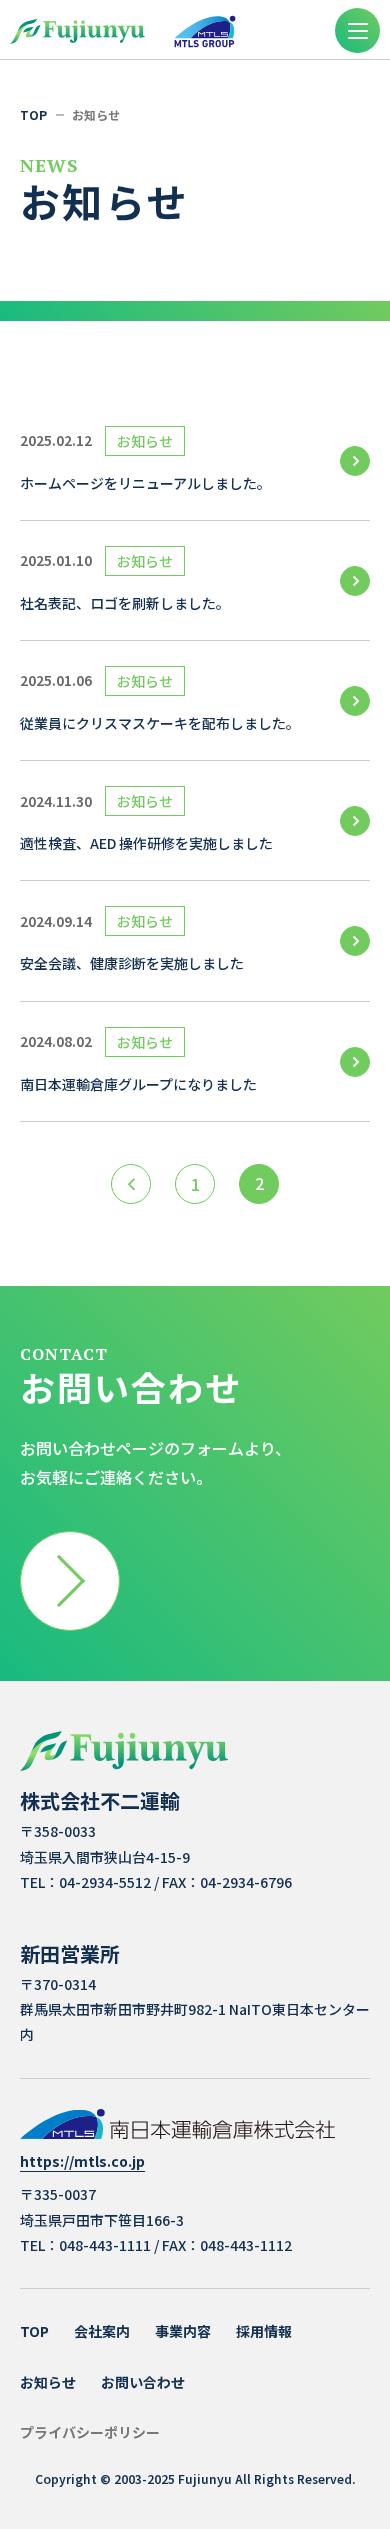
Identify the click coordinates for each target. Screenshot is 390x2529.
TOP (34, 2331)
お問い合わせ (143, 2382)
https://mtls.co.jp (82, 2162)
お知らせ (48, 2382)
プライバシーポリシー (90, 2432)
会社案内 (102, 2331)
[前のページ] (131, 1184)
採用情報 (264, 2331)
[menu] (357, 30)
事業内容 (183, 2331)
